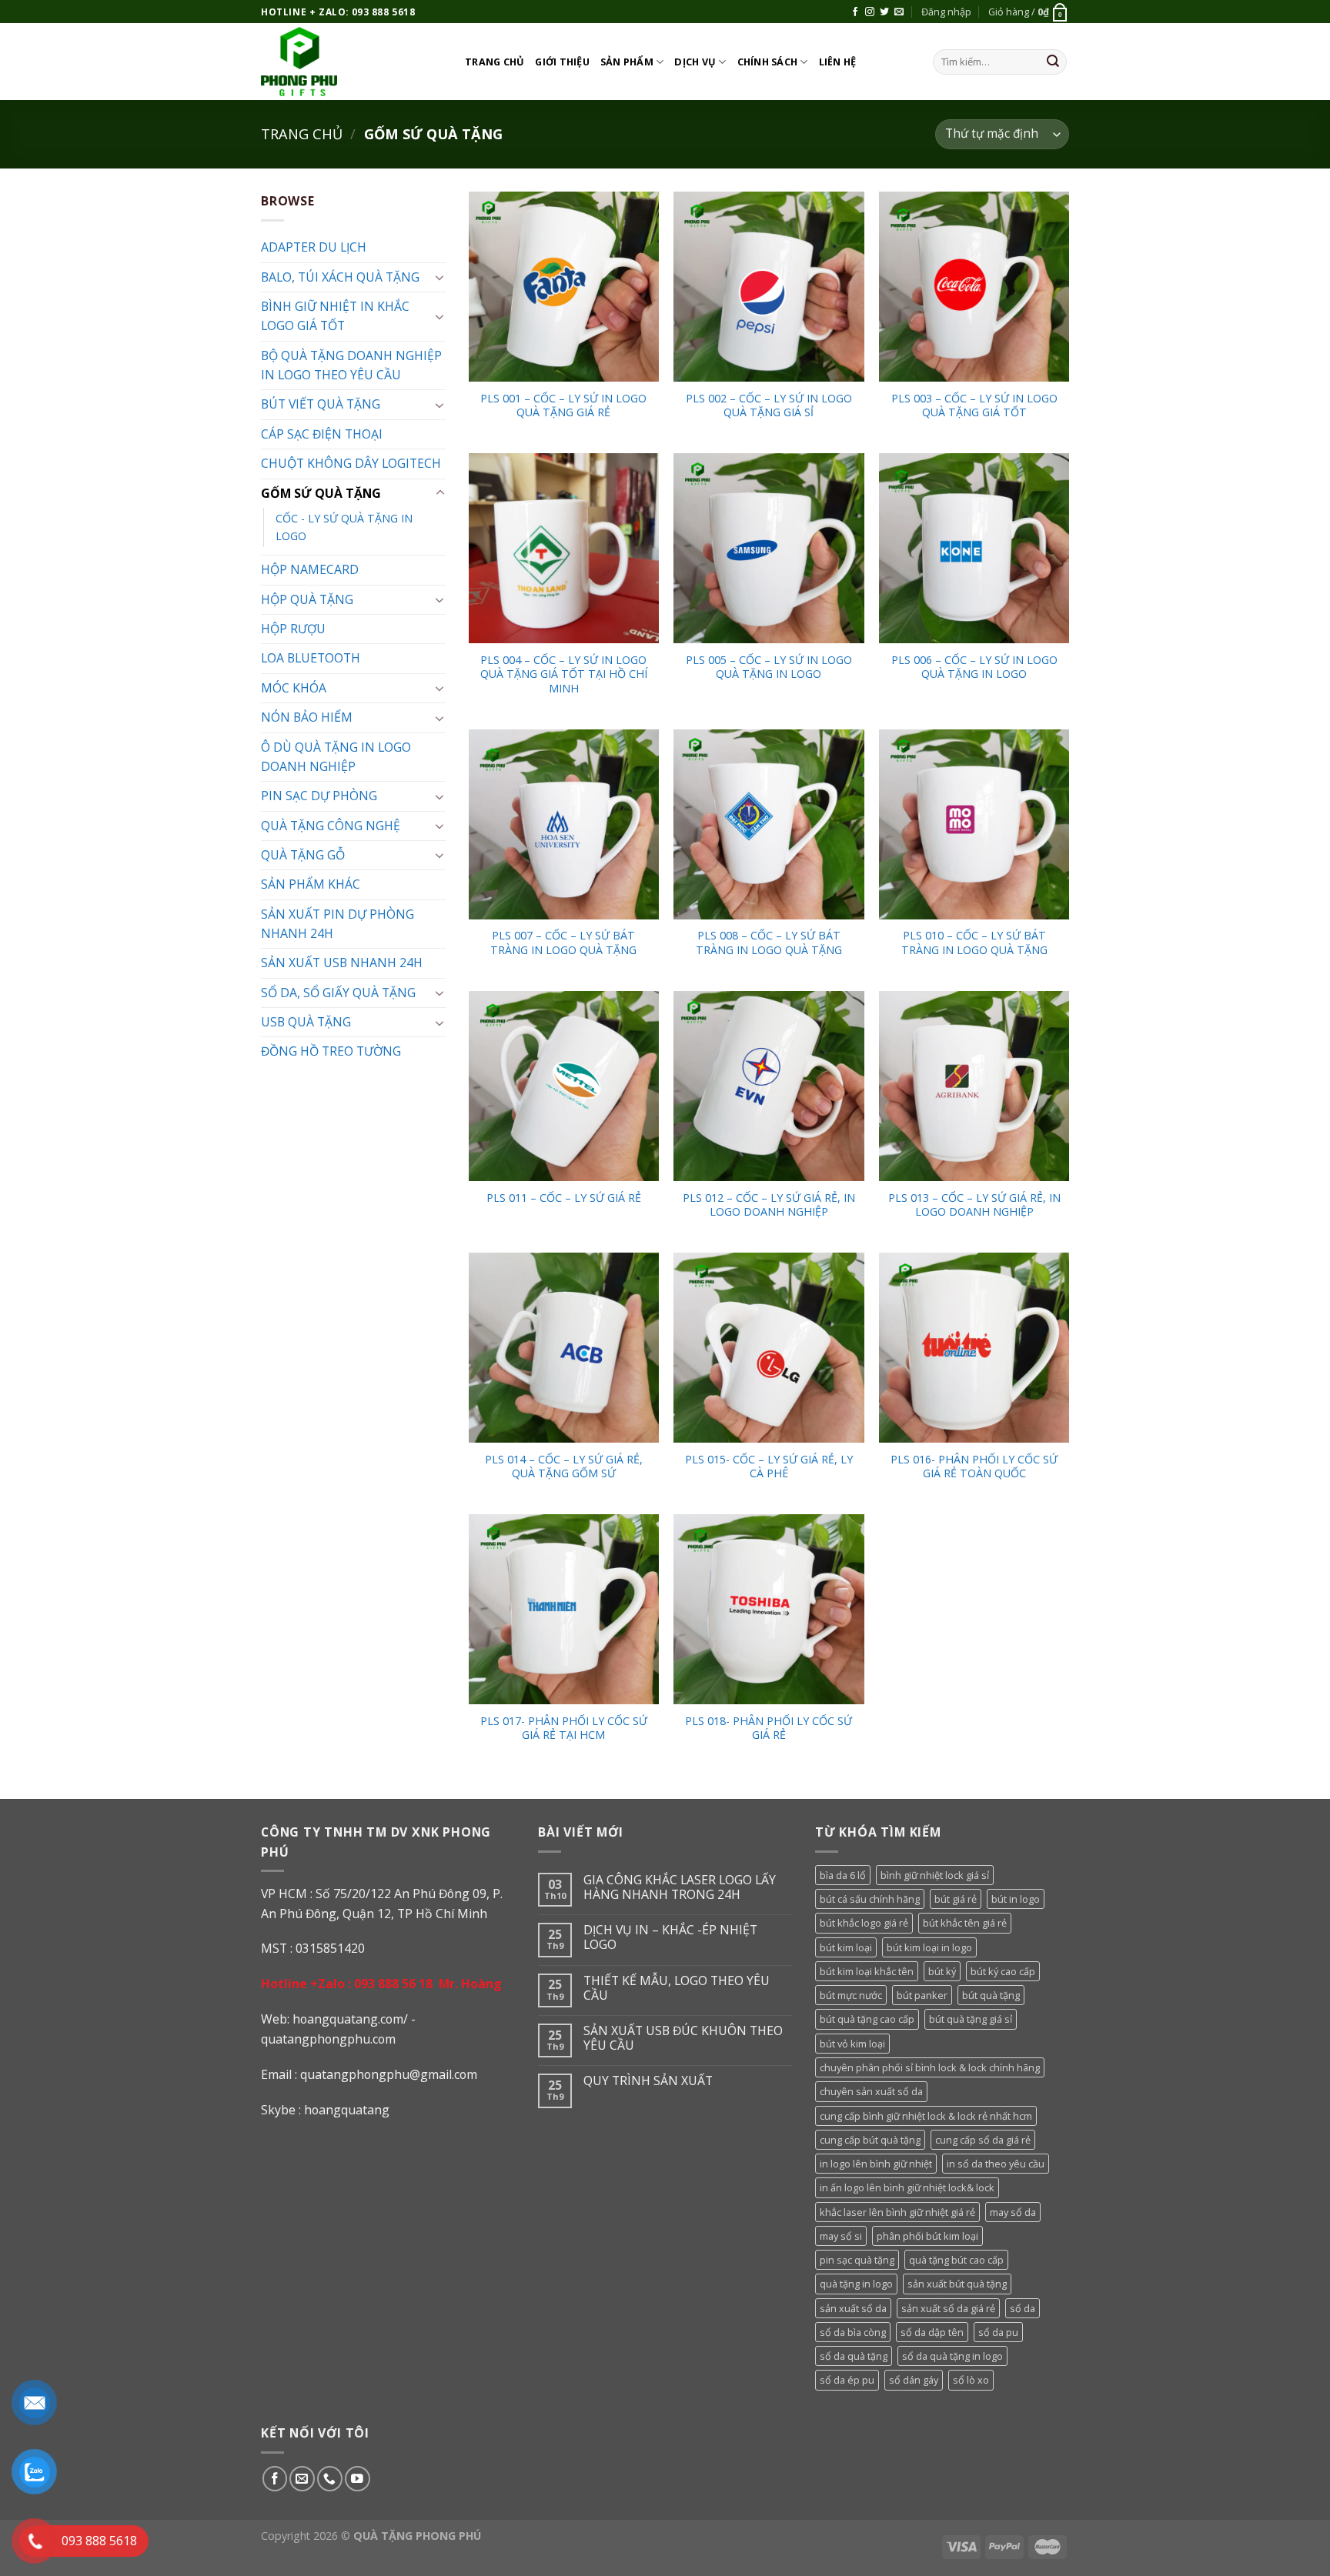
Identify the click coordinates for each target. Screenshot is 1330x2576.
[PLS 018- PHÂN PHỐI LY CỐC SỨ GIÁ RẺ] (769, 1609)
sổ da (1023, 2308)
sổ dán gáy (914, 2380)
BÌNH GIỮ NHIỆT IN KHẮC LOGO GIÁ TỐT (335, 316)
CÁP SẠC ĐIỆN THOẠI (322, 434)
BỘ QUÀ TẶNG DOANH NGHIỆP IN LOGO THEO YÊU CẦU (351, 365)
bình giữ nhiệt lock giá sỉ (935, 1875)
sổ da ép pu (847, 2380)
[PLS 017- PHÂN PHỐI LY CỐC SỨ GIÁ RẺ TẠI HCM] (564, 1609)
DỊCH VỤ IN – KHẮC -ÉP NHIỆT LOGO (670, 1937)
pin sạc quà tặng (857, 2260)
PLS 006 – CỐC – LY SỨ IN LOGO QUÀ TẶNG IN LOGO (974, 667)
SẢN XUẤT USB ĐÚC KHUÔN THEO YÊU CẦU (683, 2038)
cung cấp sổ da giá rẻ (983, 2140)
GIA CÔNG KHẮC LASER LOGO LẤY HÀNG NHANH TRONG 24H (680, 1887)
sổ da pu (998, 2332)
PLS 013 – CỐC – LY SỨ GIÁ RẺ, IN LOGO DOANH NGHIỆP (974, 1205)
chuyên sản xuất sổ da (871, 2091)
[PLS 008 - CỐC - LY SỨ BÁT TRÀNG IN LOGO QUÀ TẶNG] (769, 824)
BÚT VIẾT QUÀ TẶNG (321, 404)
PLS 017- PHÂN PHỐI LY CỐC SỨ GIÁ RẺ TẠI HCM (564, 1728)
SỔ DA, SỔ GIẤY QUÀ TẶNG (338, 993)
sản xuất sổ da (853, 2308)
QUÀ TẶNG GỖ (303, 855)
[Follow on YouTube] (358, 2479)
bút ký (942, 1971)
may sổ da (1013, 2212)
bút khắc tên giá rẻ (965, 1923)
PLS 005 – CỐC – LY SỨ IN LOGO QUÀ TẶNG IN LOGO (769, 667)
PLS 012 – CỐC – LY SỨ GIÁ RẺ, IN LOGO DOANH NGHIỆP (769, 1205)
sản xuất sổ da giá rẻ (948, 2308)
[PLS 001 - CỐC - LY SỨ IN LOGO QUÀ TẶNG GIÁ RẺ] (564, 287)
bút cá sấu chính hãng (870, 1899)
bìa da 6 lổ (843, 1875)
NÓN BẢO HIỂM (307, 717)
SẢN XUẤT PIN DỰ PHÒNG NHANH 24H (338, 924)
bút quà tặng (991, 1995)
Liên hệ (838, 62)
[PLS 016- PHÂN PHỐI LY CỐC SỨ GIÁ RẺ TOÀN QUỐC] (974, 1348)
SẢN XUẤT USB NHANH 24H (342, 963)
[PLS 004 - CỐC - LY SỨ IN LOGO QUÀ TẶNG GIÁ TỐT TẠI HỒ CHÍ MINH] (564, 548)
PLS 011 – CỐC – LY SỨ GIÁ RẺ (564, 1198)
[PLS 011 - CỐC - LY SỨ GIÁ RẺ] (564, 1086)
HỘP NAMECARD (310, 569)
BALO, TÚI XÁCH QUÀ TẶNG (340, 277)
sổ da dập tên (932, 2332)
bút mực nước (851, 1995)
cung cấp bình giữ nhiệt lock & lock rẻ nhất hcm (926, 2116)
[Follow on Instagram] (870, 12)
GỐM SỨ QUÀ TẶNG (321, 493)
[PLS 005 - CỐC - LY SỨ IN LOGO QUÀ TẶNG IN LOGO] (769, 548)
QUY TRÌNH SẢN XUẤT (648, 2081)
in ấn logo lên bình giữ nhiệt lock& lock (907, 2187)
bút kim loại (846, 1947)
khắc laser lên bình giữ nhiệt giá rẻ (897, 2212)
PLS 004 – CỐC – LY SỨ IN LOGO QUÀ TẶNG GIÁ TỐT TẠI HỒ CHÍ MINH (564, 674)
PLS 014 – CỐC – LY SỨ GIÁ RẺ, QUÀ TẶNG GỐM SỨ (564, 1467)
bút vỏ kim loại (852, 2044)
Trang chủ (495, 62)
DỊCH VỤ (695, 62)
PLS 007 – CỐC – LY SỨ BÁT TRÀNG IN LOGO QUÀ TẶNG (563, 943)
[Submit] (1053, 62)
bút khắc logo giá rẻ (864, 1923)
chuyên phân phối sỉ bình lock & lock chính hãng (930, 2067)
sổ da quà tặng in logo (952, 2356)
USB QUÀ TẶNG (306, 1022)
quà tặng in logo (856, 2284)
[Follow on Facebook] (855, 12)
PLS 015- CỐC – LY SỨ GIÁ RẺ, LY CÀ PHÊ (769, 1467)
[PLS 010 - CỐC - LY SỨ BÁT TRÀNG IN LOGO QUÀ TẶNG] (974, 824)
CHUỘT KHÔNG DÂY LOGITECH (351, 463)
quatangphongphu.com (328, 2039)
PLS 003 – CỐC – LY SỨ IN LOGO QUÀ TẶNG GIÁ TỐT (974, 406)
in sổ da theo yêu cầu (996, 2164)
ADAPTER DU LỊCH (314, 247)
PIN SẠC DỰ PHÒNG (319, 796)
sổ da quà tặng (854, 2356)
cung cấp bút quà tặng (870, 2140)
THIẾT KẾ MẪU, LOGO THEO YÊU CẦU (677, 1988)
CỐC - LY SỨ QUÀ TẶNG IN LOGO (344, 527)
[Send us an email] (899, 12)
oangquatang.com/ (354, 2019)
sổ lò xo (971, 2380)
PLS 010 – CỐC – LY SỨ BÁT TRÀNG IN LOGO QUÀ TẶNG (974, 943)
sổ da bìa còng (853, 2332)
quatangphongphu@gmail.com (389, 2074)
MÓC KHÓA (294, 688)
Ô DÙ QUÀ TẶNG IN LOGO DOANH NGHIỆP (336, 757)
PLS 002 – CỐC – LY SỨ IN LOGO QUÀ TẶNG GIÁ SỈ (769, 406)
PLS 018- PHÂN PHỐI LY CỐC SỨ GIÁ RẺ (769, 1728)
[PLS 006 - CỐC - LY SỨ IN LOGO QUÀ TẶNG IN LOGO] (974, 548)
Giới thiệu (562, 62)
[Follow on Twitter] (884, 12)
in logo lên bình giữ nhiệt (876, 2164)
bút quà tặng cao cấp (867, 2019)
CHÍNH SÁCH (768, 62)
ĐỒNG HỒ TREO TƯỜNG (331, 1051)
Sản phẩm (627, 62)
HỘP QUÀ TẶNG (307, 599)
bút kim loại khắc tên (867, 1971)
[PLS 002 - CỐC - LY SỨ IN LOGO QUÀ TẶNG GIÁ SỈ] (769, 287)
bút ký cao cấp (1003, 1971)
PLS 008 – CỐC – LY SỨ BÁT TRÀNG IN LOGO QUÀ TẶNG (769, 943)
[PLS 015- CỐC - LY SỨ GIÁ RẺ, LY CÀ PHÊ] (769, 1348)
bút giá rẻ (956, 1899)
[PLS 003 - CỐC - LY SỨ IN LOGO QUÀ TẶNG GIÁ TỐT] (974, 287)
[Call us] (330, 2479)
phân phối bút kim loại (927, 2236)
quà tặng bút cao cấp (956, 2260)
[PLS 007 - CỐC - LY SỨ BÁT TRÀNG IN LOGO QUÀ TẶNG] (564, 824)
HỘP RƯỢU (293, 629)
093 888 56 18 (393, 1984)
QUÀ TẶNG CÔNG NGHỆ (331, 826)
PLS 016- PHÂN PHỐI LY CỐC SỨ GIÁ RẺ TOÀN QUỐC (974, 1467)
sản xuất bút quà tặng (957, 2284)
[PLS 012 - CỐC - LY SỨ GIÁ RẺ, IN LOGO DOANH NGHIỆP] (769, 1086)
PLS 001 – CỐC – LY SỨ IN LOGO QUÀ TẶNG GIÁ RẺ (563, 406)
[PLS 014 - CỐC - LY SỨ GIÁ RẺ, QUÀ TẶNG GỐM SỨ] (564, 1348)
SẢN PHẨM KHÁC (311, 884)
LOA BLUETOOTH (311, 658)
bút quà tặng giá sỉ (971, 2019)
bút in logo (1016, 1899)
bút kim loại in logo (929, 1947)
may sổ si (841, 2236)
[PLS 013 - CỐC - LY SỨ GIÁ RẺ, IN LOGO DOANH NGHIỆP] (974, 1086)
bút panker (922, 1995)
